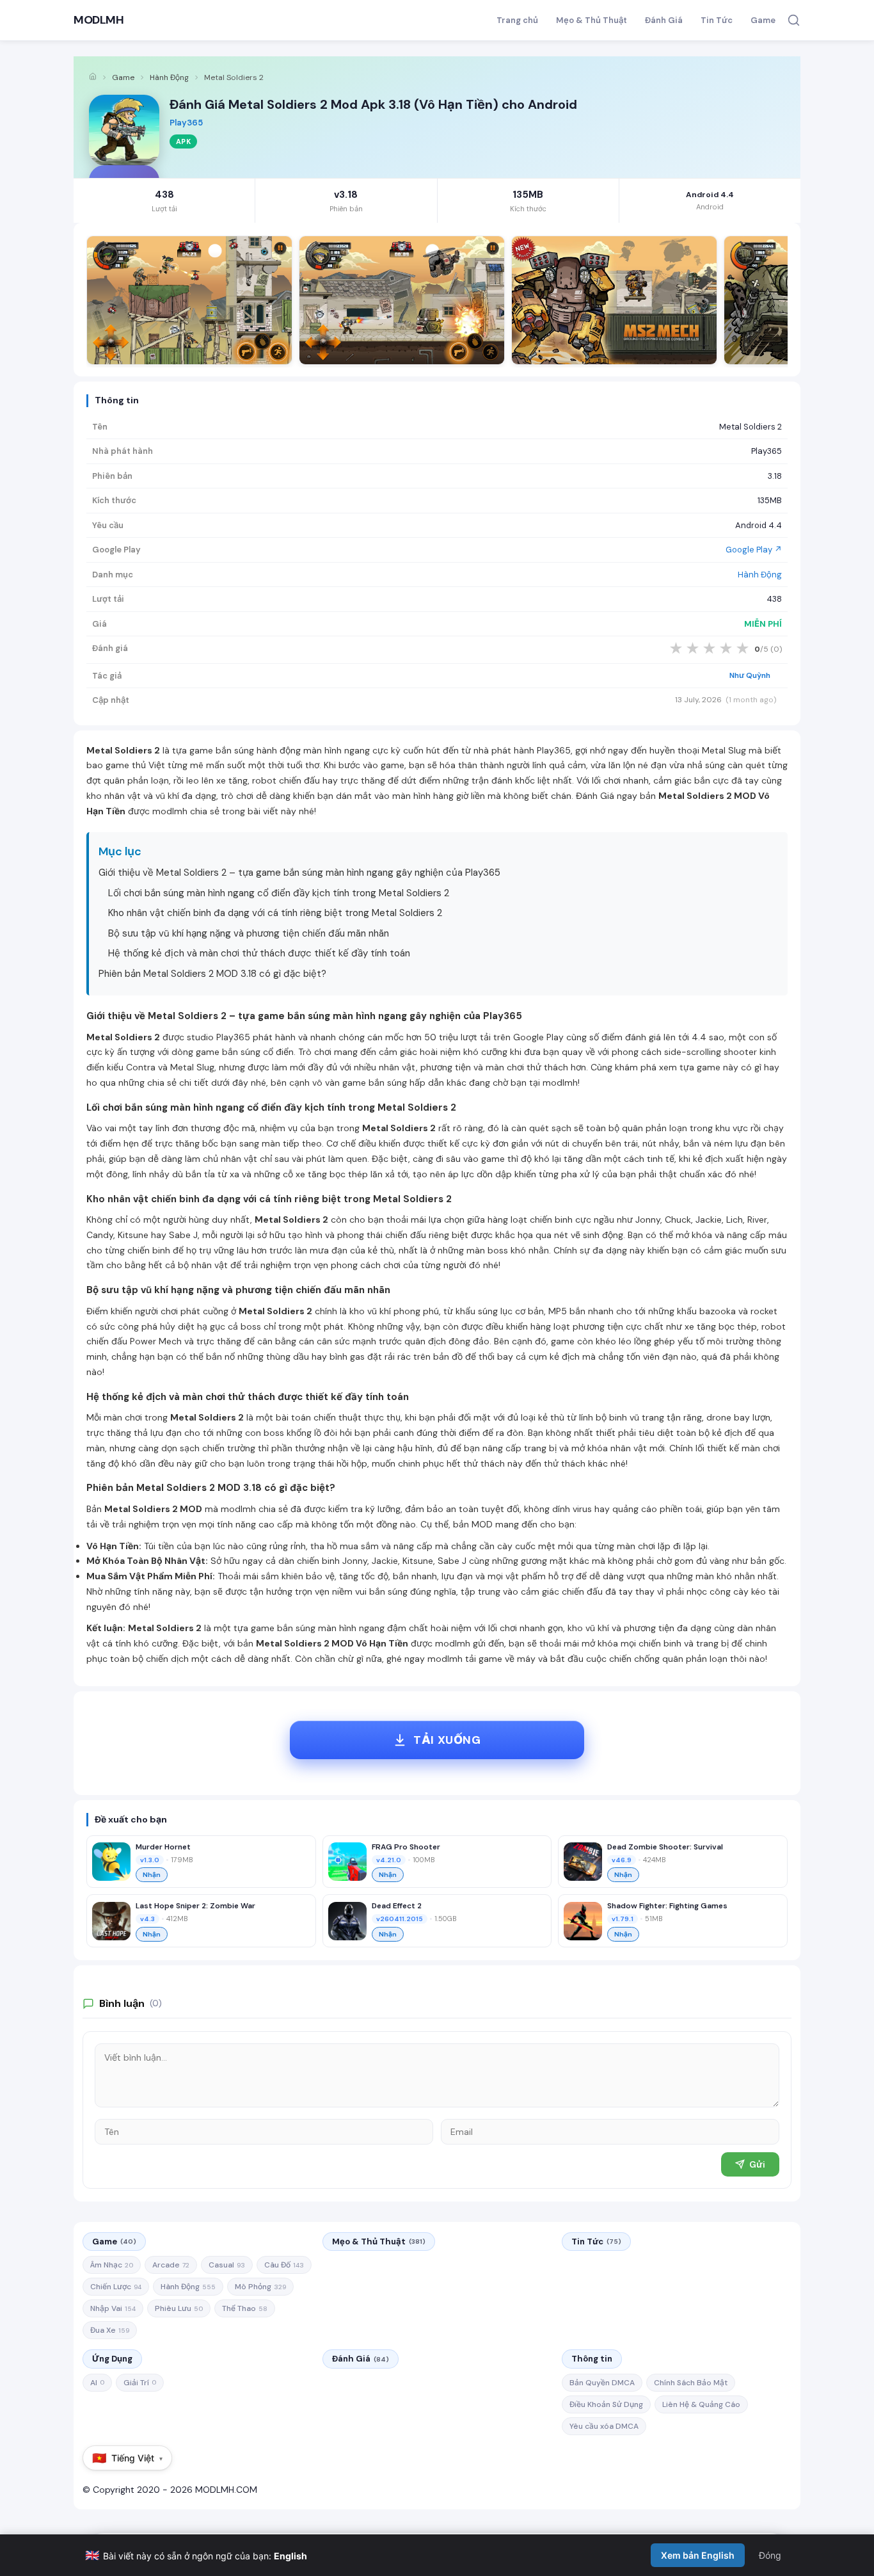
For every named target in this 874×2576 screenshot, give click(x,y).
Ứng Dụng (112, 2359)
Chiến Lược (116, 2287)
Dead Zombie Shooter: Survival (665, 1847)
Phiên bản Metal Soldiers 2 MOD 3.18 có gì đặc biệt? (212, 974)
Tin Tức (717, 20)
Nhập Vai (113, 2308)
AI (97, 2383)
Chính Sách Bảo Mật (691, 2383)
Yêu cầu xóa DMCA (604, 2426)
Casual (227, 2265)
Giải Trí (140, 2383)
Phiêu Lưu (179, 2308)
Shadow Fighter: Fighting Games (667, 1906)
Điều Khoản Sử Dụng (606, 2404)
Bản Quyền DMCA (602, 2383)
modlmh (560, 1083)
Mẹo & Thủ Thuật (592, 20)
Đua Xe (110, 2330)
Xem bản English (698, 2555)
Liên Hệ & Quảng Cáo (701, 2404)
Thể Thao (245, 2308)
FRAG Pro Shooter (406, 1847)
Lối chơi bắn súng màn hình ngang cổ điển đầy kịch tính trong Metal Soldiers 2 (279, 893)
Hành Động (169, 77)
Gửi (757, 2164)
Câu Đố (284, 2265)
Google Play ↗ (754, 550)
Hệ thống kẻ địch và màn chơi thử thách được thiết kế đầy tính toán (259, 953)
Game (763, 20)
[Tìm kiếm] (794, 20)
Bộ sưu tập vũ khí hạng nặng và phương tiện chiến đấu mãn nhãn (249, 933)
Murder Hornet (163, 1847)
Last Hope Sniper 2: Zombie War (195, 1906)
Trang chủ (517, 20)
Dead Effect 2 (397, 1906)
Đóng (770, 2555)
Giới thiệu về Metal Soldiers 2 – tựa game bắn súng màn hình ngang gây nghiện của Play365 (299, 873)
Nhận (152, 1875)
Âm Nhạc (112, 2265)
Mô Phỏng (260, 2287)
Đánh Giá (664, 20)
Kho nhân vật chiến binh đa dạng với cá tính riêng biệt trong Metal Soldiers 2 (275, 913)
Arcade (171, 2265)
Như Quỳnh (750, 675)
